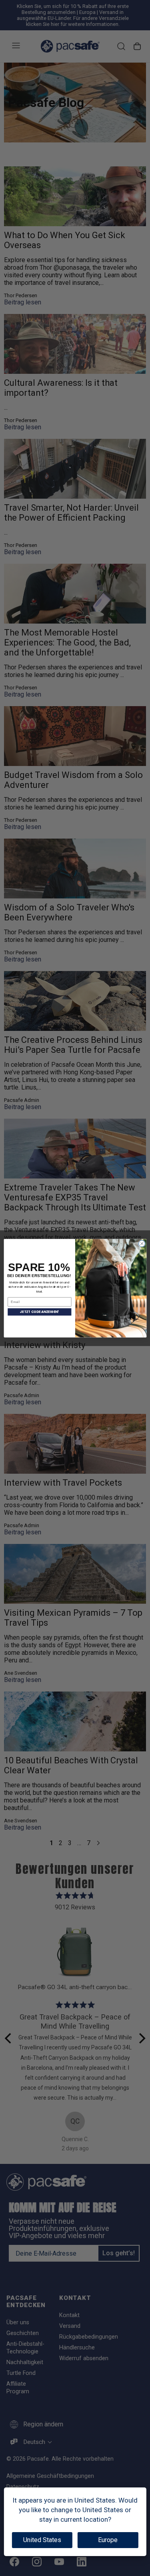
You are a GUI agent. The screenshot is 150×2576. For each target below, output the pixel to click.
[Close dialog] (142, 1244)
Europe (108, 2540)
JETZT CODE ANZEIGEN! (39, 1312)
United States (42, 2540)
